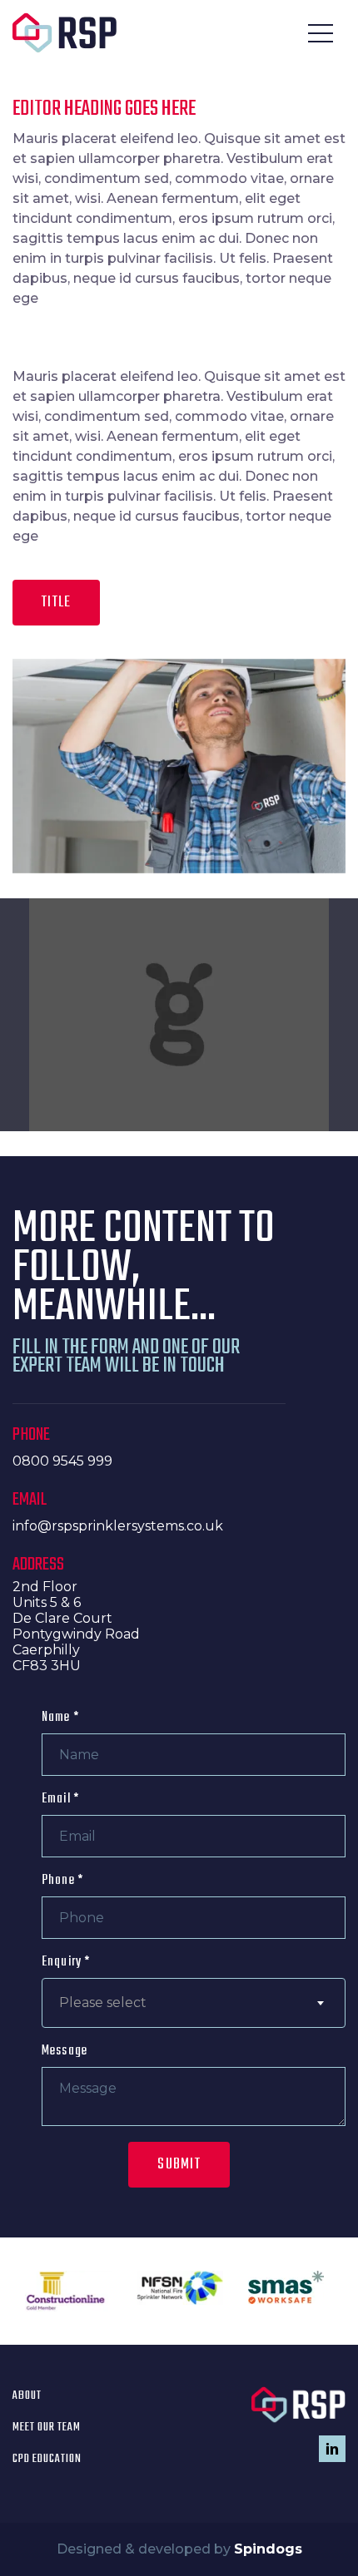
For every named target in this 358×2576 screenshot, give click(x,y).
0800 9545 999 (62, 1461)
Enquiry (66, 1962)
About (27, 2396)
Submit (179, 2165)
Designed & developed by (179, 2549)
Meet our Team (47, 2428)
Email (60, 1799)
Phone (62, 1881)
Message (65, 2051)
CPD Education (47, 2459)
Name (60, 1718)
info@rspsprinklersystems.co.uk (118, 1526)
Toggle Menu (321, 33)
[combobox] (194, 2003)
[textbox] (194, 2003)
